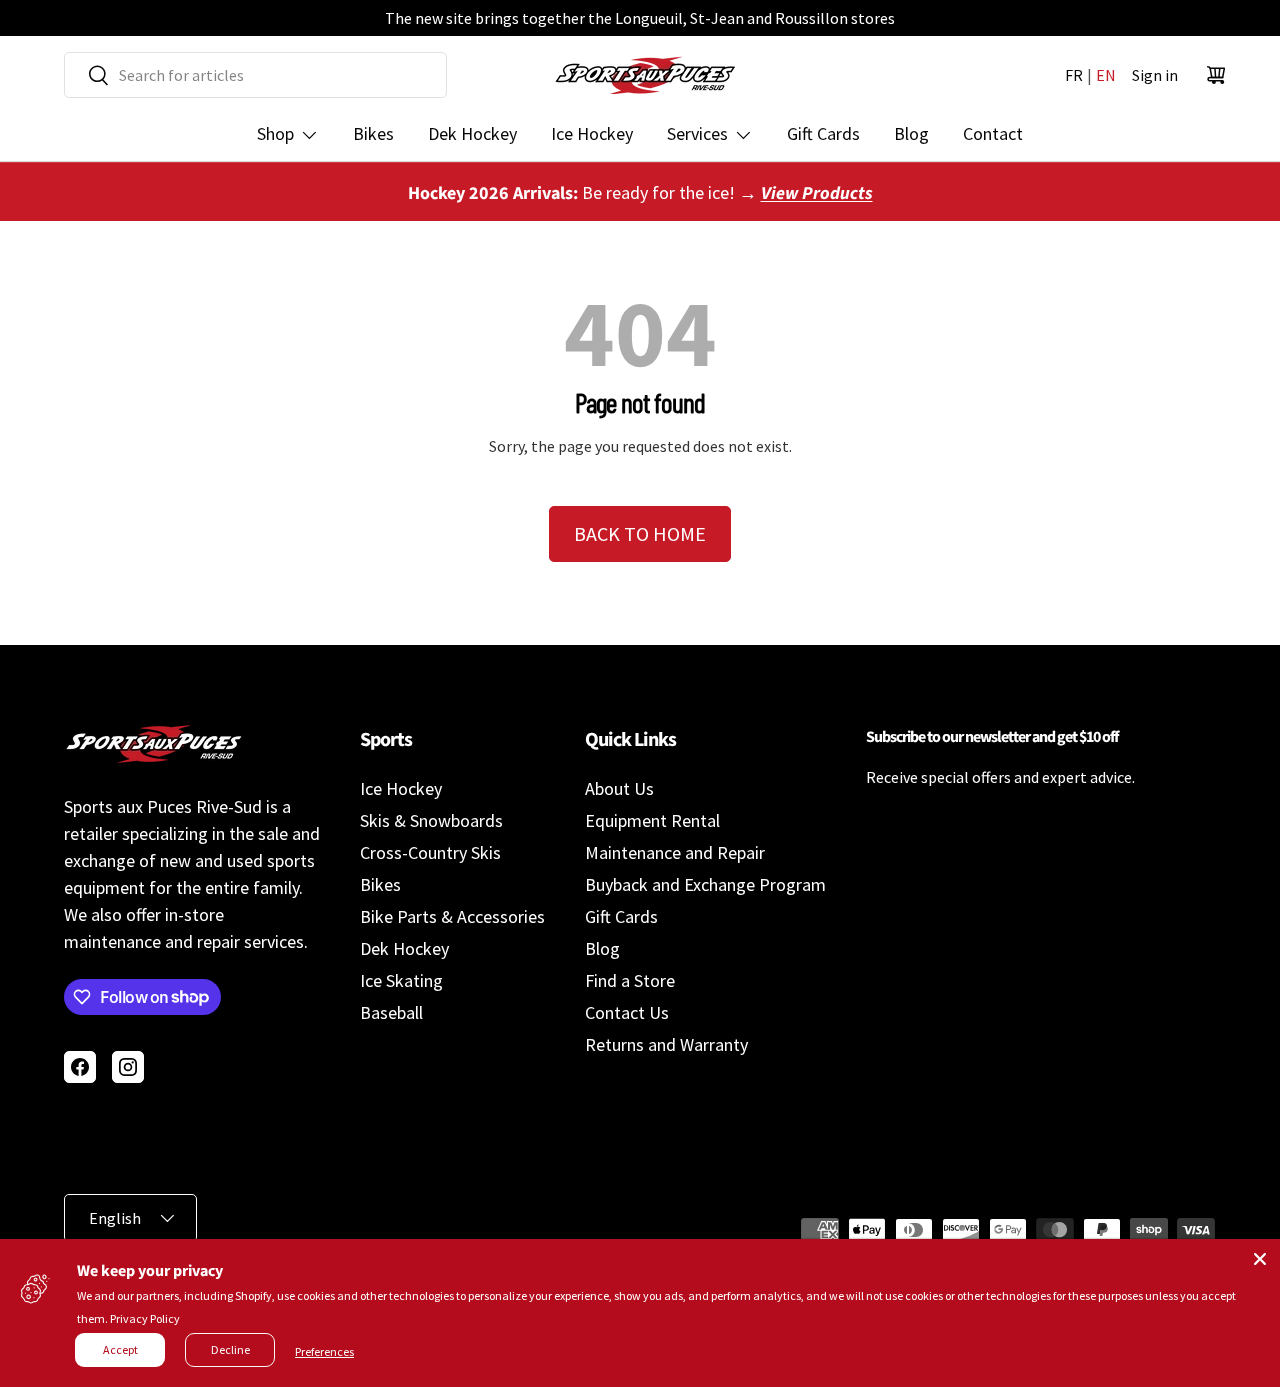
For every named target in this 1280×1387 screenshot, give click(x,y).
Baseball (391, 1012)
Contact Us (627, 1012)
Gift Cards (823, 133)
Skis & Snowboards (431, 820)
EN (1106, 75)
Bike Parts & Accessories (452, 916)
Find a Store (630, 980)
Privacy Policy (145, 1318)
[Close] (1260, 1259)
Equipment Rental (652, 820)
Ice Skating (401, 980)
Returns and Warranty (666, 1044)
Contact (993, 133)
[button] (1216, 75)
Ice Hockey (592, 133)
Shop (275, 133)
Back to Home (640, 533)
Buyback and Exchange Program (705, 884)
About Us (619, 788)
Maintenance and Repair (675, 852)
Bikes (373, 133)
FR (1074, 75)
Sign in (1155, 75)
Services (697, 133)
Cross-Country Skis (430, 852)
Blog (911, 133)
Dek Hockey (472, 133)
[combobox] (255, 75)
